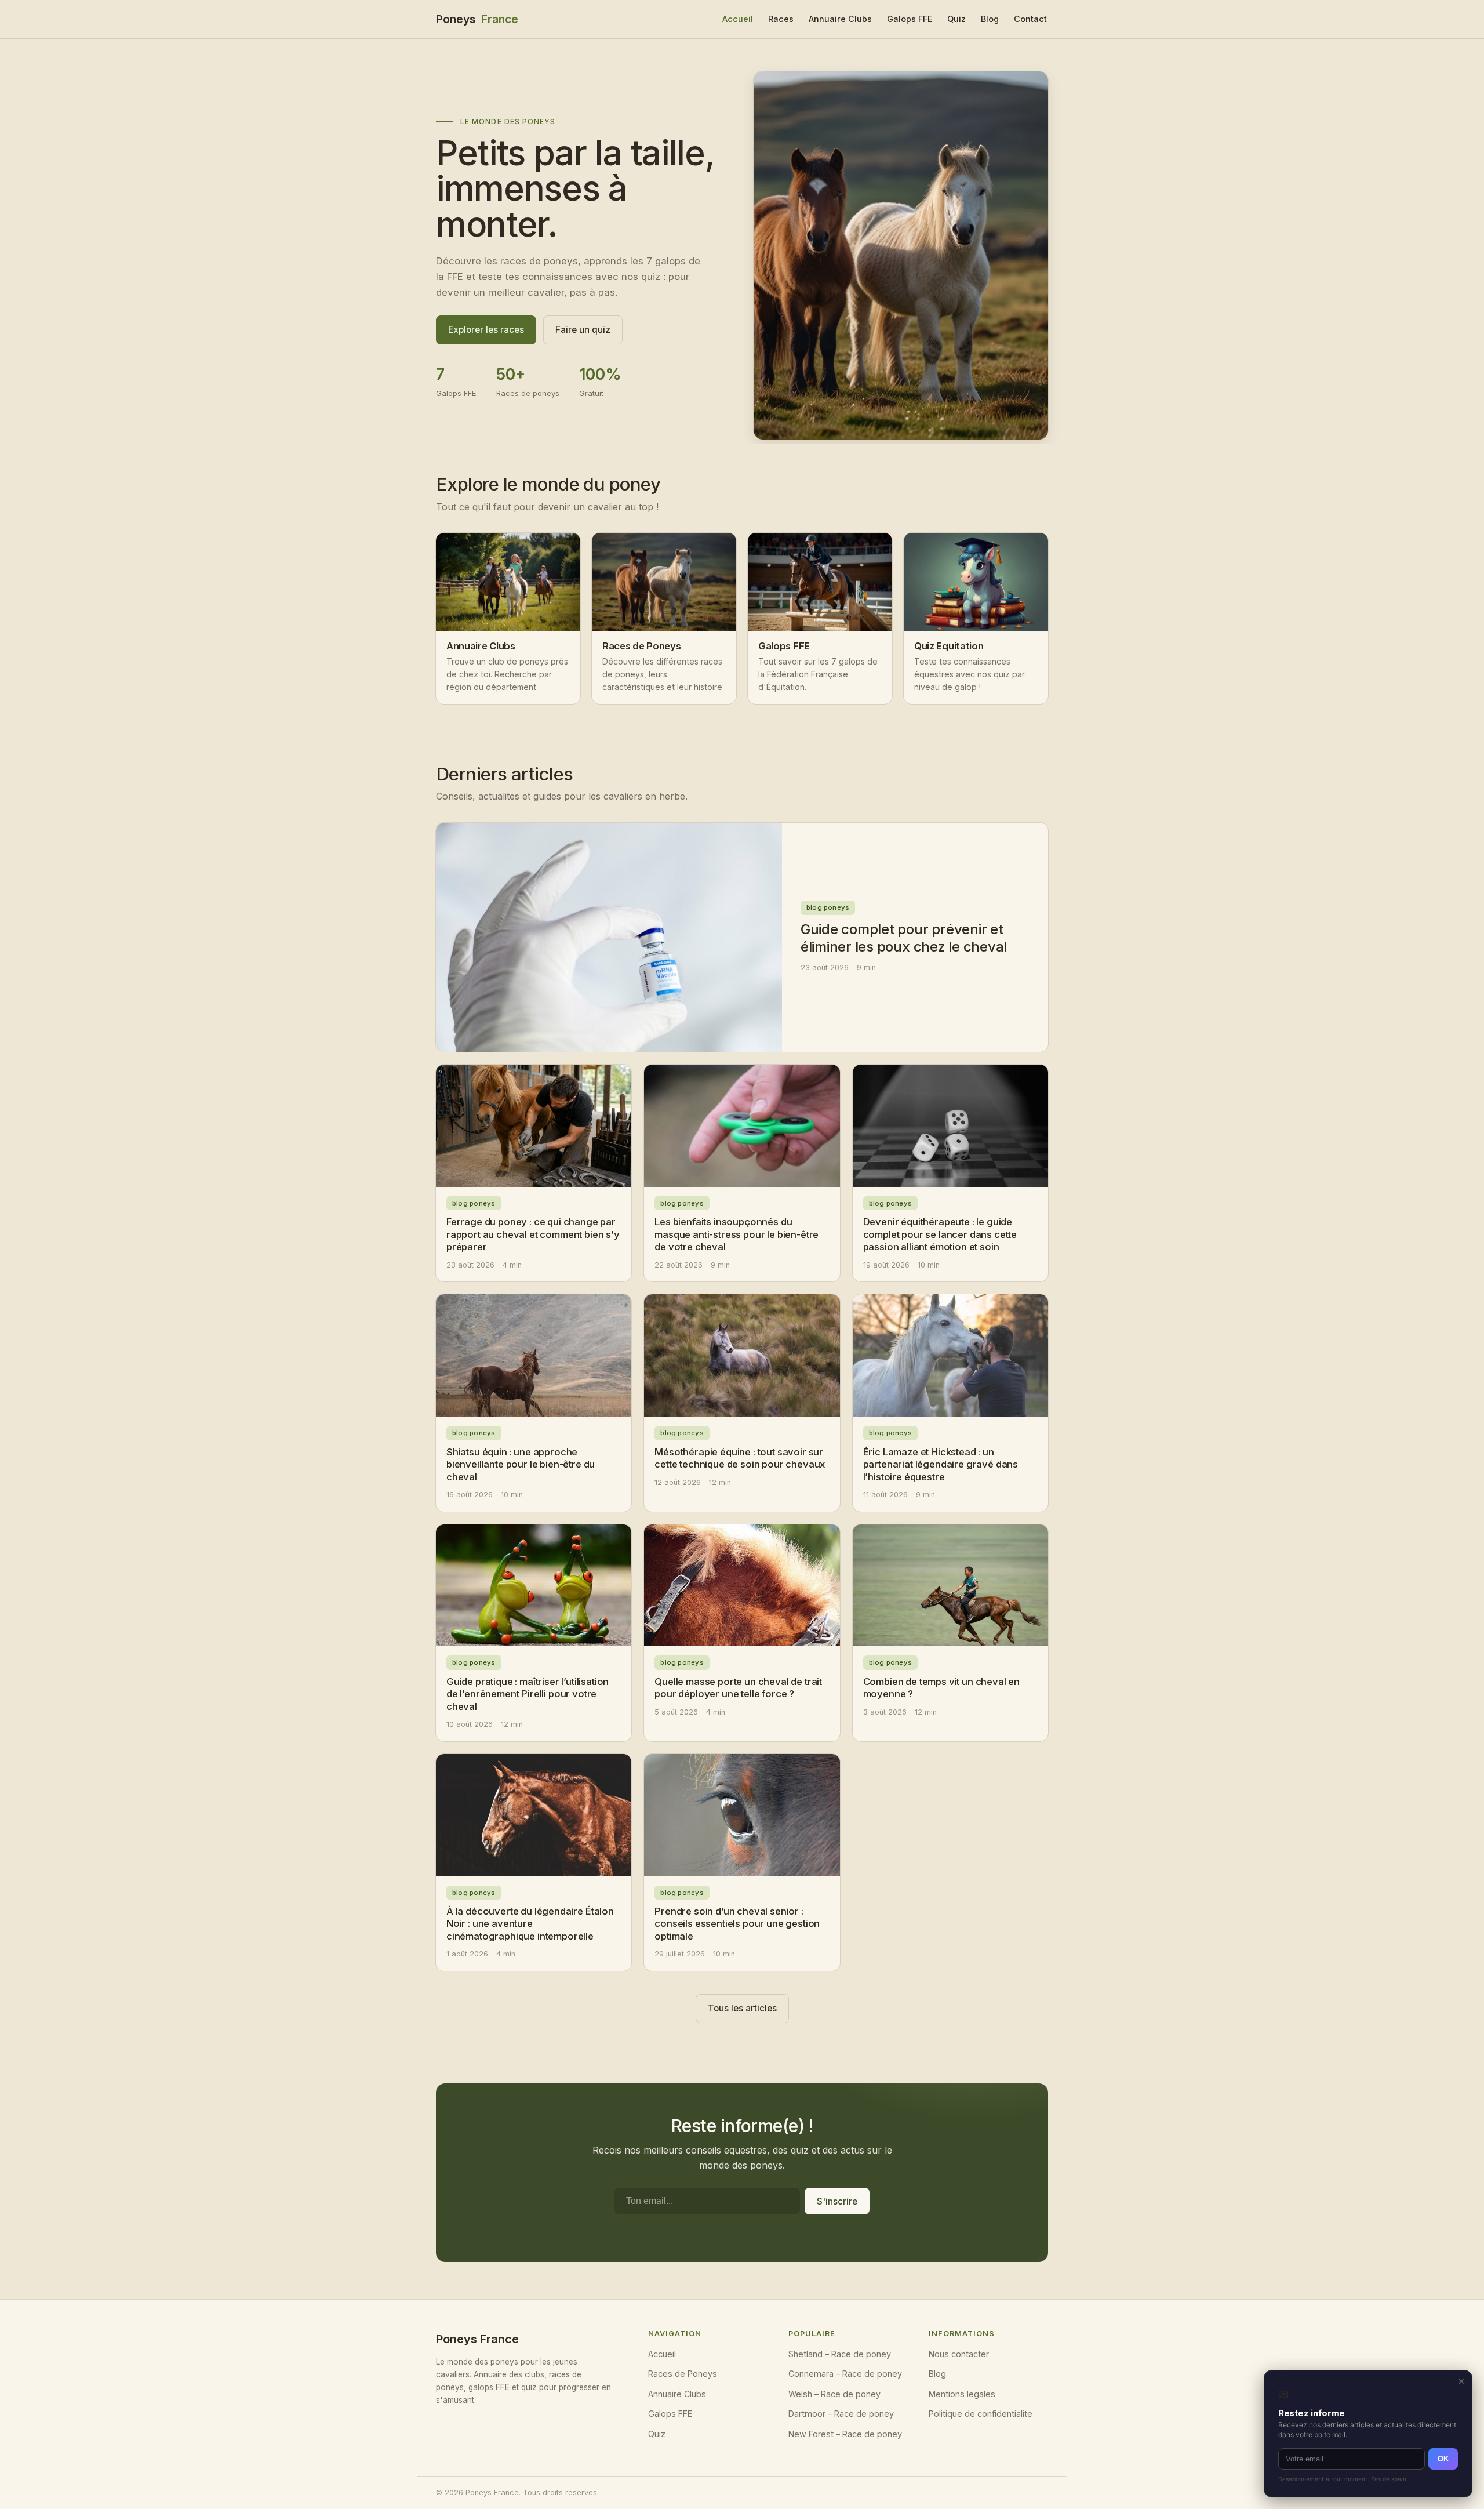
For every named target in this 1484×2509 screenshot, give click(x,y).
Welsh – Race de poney (834, 2394)
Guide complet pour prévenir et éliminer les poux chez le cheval (904, 938)
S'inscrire (837, 2201)
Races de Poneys (683, 2374)
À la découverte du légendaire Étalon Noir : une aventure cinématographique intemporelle (530, 1924)
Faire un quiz (583, 330)
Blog (990, 19)
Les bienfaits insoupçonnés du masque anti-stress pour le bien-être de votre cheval (736, 1234)
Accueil (738, 19)
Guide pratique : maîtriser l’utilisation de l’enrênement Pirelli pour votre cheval (528, 1694)
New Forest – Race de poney (845, 2434)
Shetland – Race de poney (840, 2354)
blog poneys (828, 907)
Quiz (956, 19)
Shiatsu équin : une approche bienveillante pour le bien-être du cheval (521, 1464)
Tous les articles (742, 2008)
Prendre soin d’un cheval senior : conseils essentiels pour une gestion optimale (737, 1924)
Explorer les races (486, 330)
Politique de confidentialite (981, 2414)
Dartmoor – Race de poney (841, 2414)
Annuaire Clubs (840, 19)
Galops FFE (910, 19)
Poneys (477, 19)
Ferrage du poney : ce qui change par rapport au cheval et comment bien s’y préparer (533, 1234)
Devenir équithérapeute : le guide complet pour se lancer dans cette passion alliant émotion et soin (940, 1234)
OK (1443, 2459)
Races (781, 19)
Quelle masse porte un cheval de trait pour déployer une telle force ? (738, 1688)
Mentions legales (962, 2394)
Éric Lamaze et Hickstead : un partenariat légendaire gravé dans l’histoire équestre (941, 1464)
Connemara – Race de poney (845, 2374)
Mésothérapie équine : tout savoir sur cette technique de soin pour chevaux (740, 1458)
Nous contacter (959, 2354)
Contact (1030, 19)
